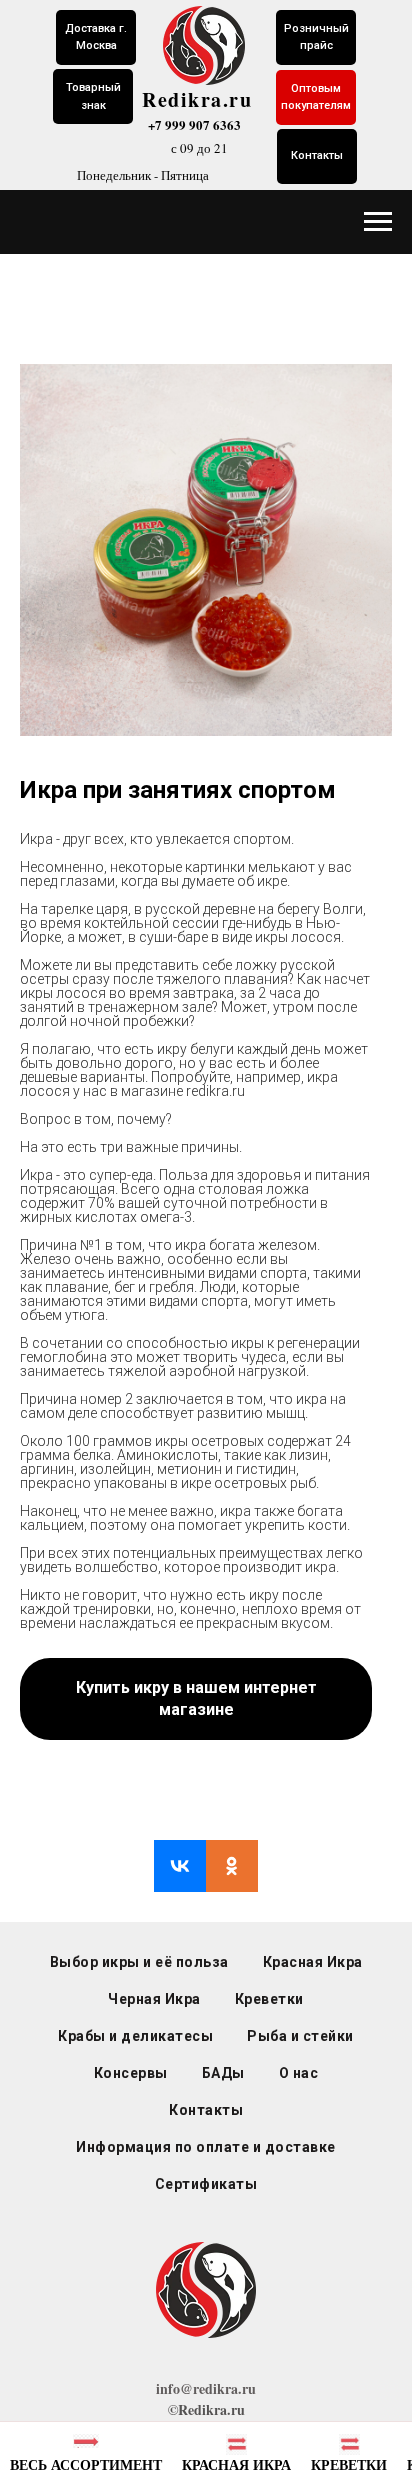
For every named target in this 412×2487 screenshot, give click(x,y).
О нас (299, 2073)
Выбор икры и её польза (139, 1962)
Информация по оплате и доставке (206, 2147)
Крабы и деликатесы (135, 2036)
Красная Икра (313, 1962)
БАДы (223, 2073)
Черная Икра (154, 1999)
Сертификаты (206, 2184)
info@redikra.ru (206, 2388)
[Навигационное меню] (378, 222)
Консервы (131, 2073)
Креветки (269, 1999)
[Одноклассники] (232, 1866)
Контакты (206, 2110)
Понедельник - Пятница (143, 175)
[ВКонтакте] (180, 1866)
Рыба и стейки (300, 2036)
